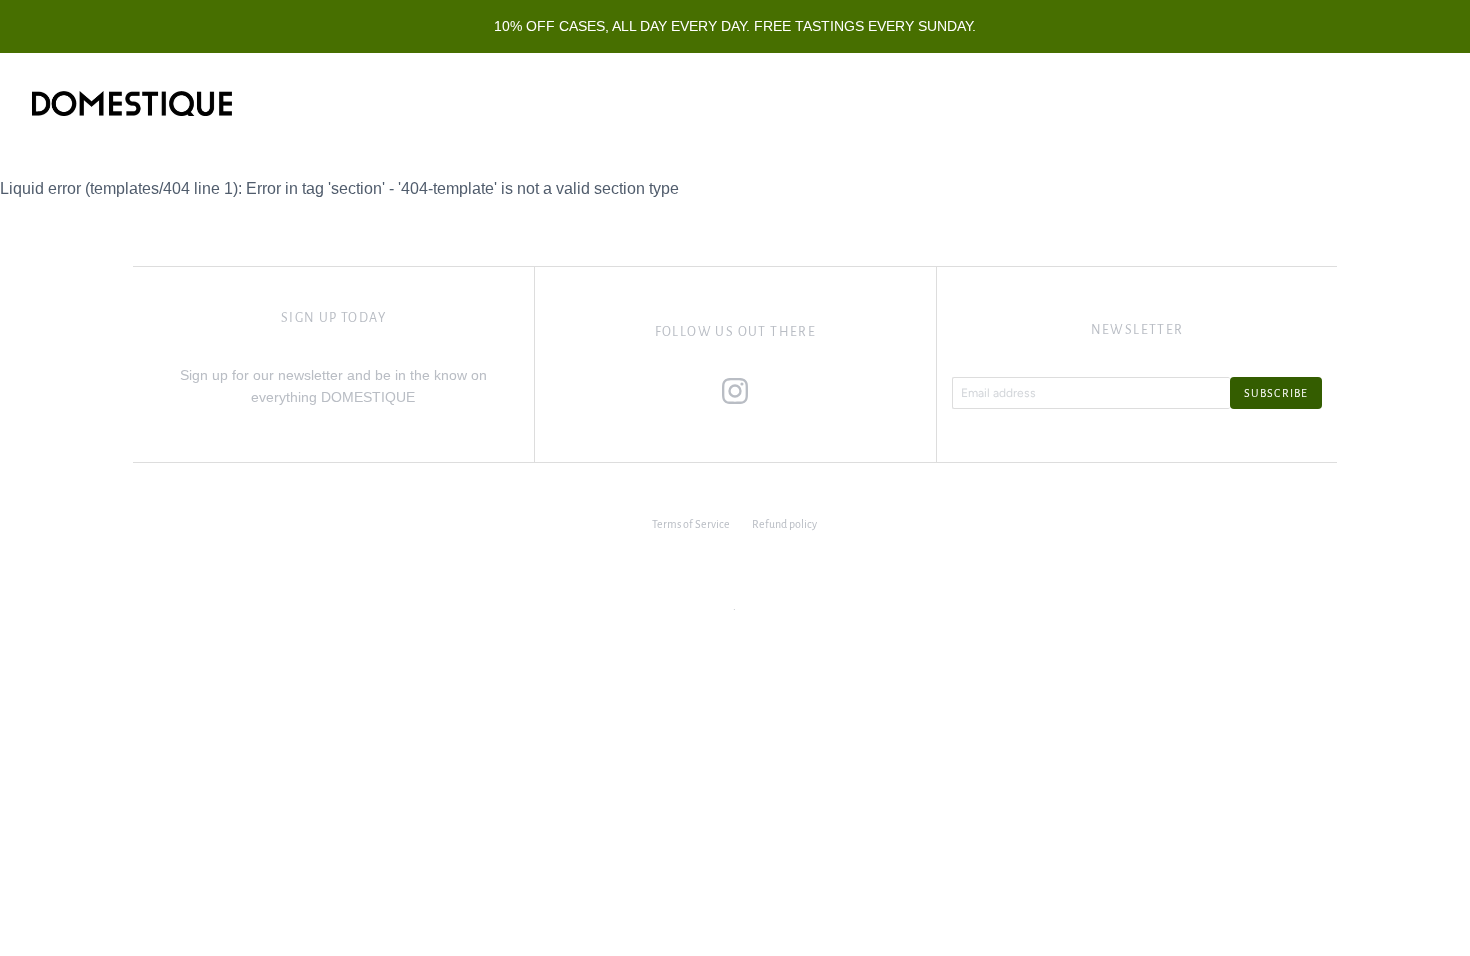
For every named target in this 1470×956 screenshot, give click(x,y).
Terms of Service (691, 524)
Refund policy (784, 524)
